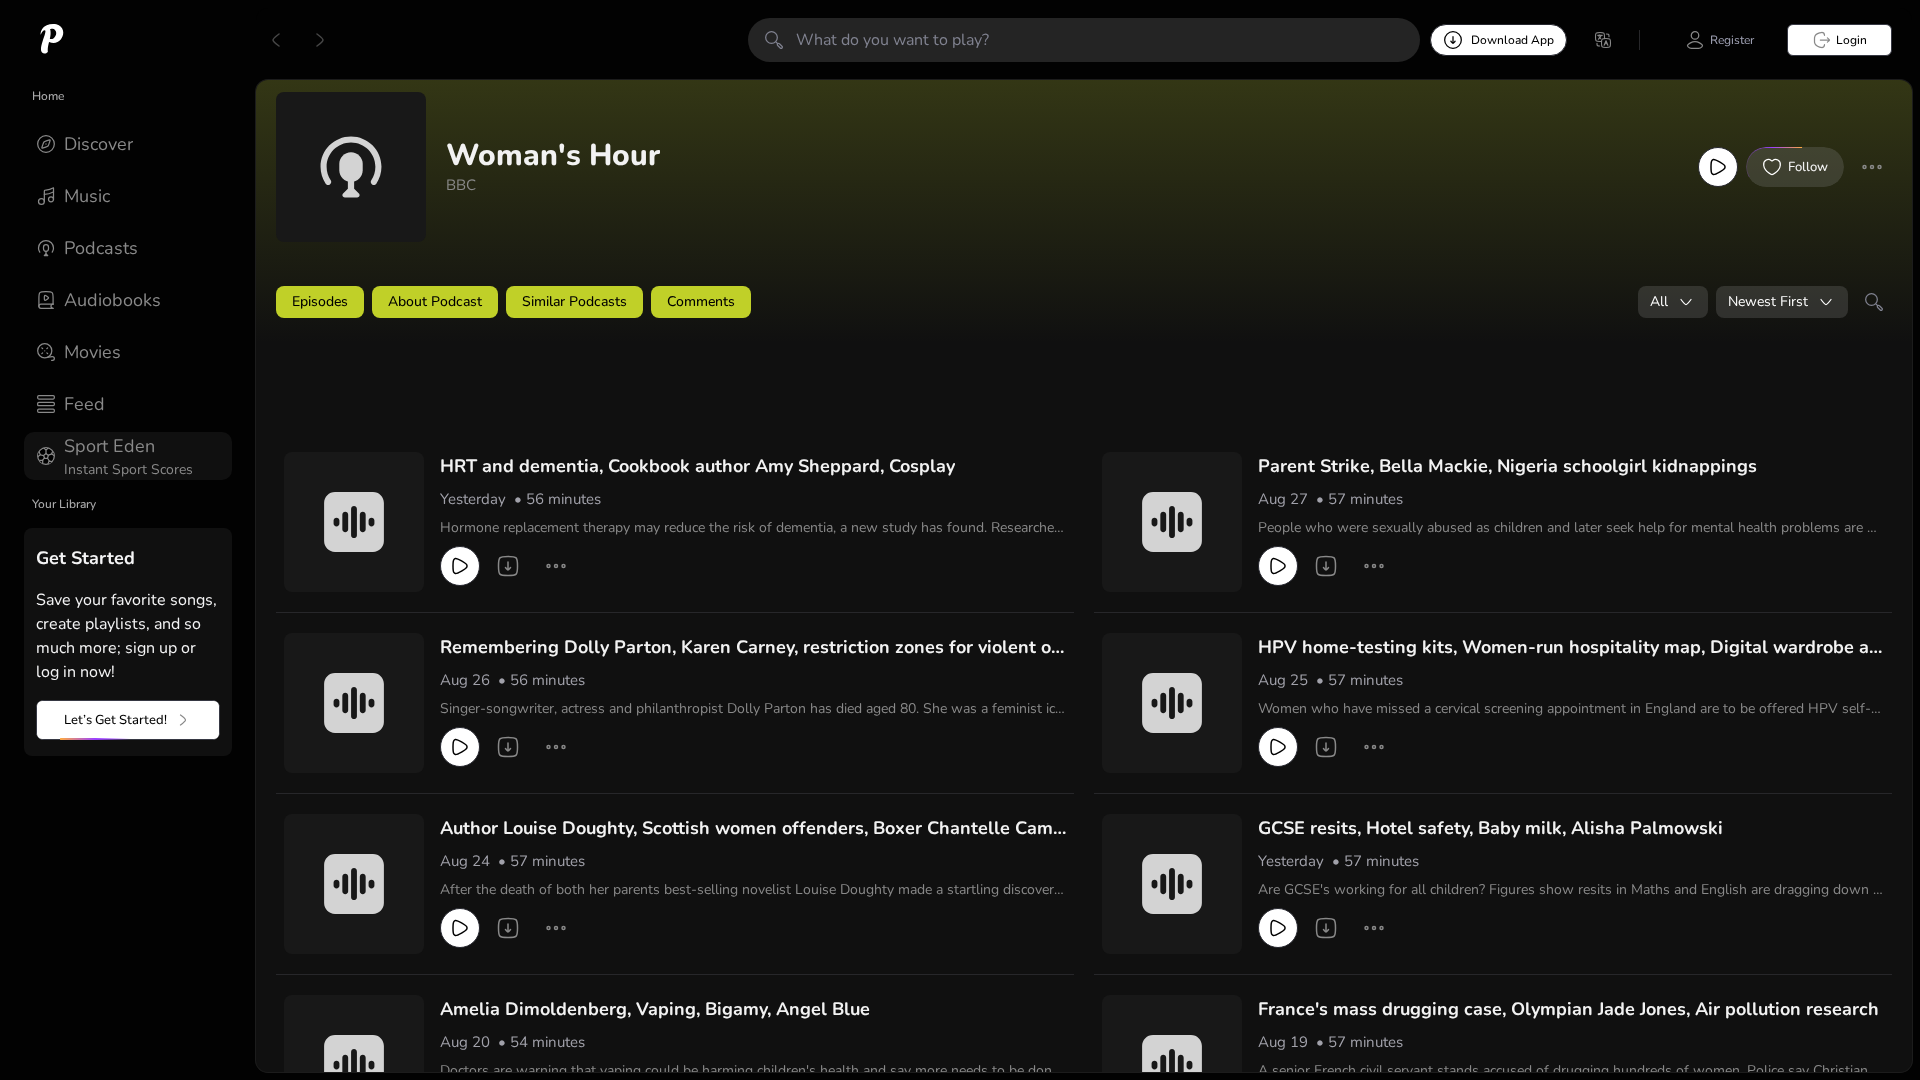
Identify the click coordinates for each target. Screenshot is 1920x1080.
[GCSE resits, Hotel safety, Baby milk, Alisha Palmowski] (1172, 884)
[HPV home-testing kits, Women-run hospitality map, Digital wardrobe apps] (1172, 703)
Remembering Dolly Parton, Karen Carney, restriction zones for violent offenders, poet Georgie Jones (752, 648)
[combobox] (1673, 302)
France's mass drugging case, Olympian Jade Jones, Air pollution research (1568, 1009)
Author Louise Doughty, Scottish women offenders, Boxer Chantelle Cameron (751, 829)
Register (1732, 40)
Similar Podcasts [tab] (574, 301)
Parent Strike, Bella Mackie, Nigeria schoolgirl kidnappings (1507, 466)
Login (1851, 40)
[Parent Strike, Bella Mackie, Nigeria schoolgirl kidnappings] (1172, 522)
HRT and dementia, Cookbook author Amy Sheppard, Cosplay (697, 466)
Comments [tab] (701, 301)
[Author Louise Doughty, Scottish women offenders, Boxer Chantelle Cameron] (354, 884)
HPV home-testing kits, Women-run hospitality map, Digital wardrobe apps (1569, 648)
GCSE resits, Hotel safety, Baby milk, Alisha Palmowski (1490, 828)
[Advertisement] (660, 387)
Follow (1808, 167)
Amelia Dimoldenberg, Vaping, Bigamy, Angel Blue (655, 1009)
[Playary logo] (52, 40)
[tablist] (1084, 302)
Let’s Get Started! (115, 720)
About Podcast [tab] (435, 301)
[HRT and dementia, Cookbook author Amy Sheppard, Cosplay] (354, 522)
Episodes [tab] (320, 301)
